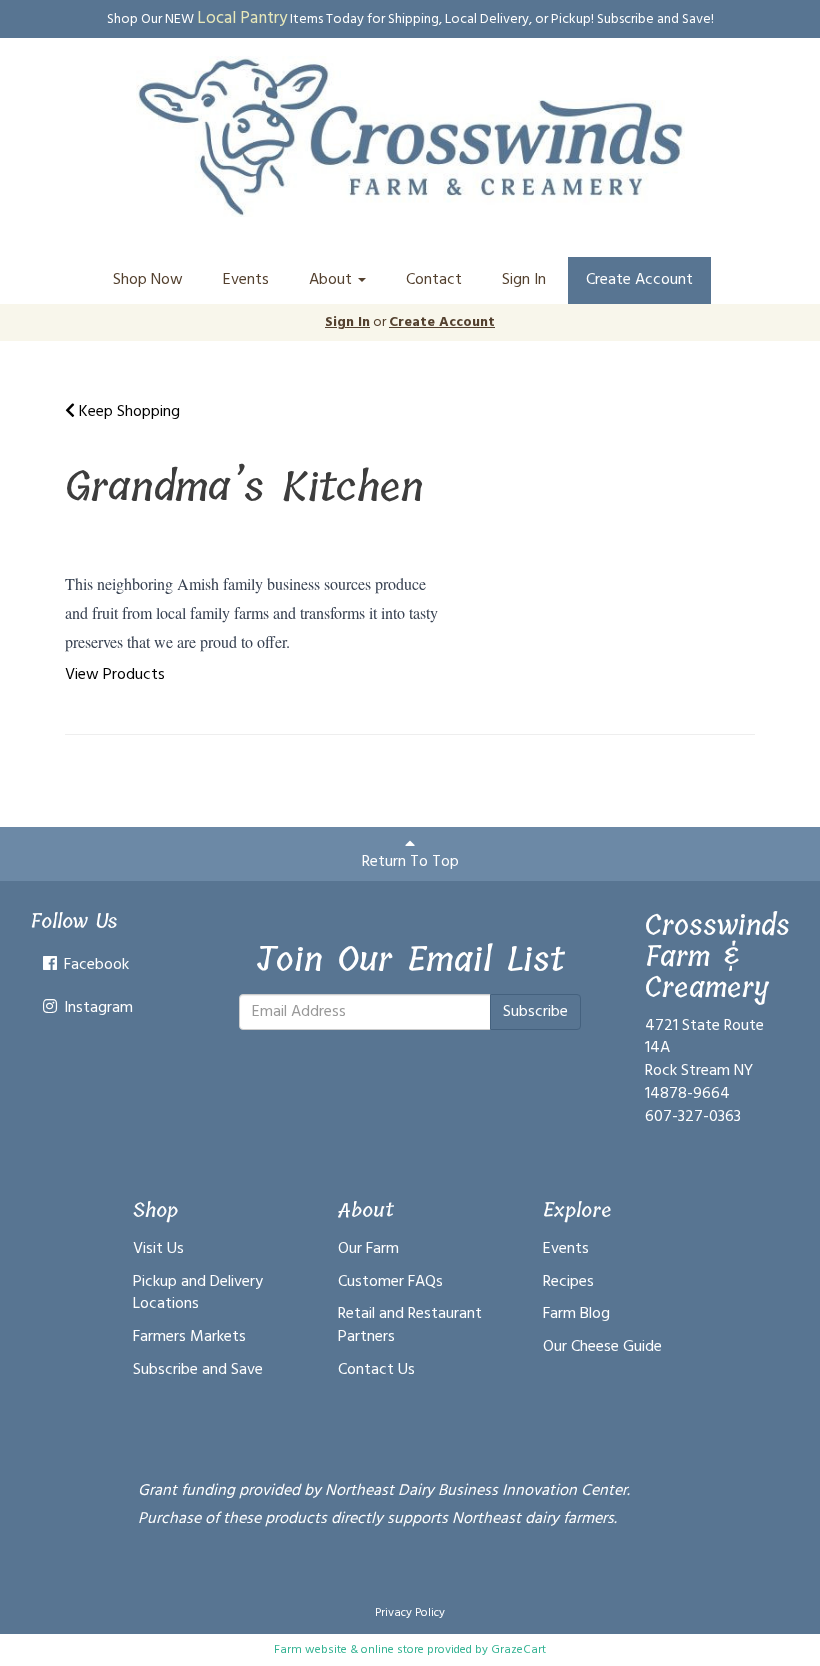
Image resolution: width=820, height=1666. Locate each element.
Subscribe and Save (198, 1370)
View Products (115, 675)
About (332, 280)
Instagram (96, 1008)
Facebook (94, 965)
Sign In (524, 280)
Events (246, 280)
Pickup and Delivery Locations (198, 1293)
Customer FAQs (390, 1282)
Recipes (568, 1282)
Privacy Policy (410, 1613)
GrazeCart (518, 1650)
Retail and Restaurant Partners (410, 1325)
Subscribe (535, 1012)
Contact (434, 280)
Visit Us (158, 1249)
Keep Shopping (127, 412)
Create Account (639, 280)
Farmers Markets (189, 1337)
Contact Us (376, 1370)
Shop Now (148, 280)
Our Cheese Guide (602, 1347)
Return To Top (410, 862)
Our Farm (368, 1249)
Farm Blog (576, 1314)
